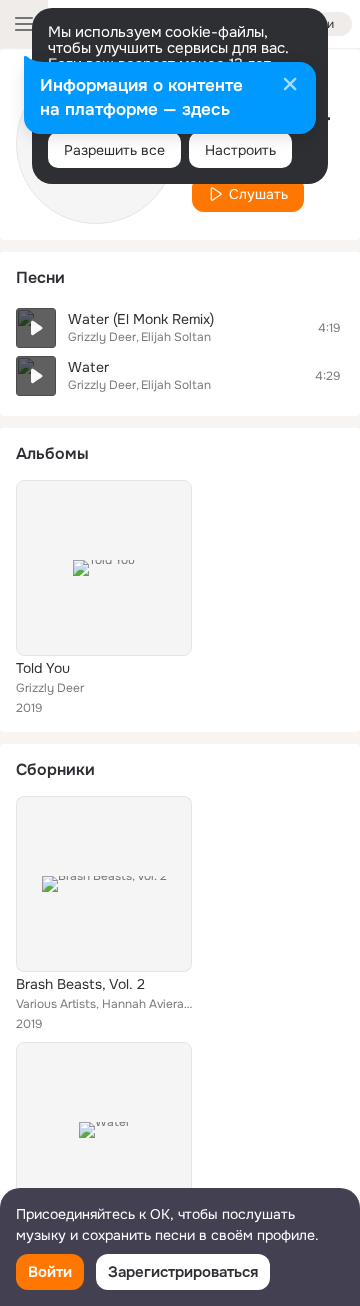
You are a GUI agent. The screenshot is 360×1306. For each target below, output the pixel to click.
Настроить (240, 150)
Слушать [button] (258, 194)
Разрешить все (114, 150)
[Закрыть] (290, 86)
